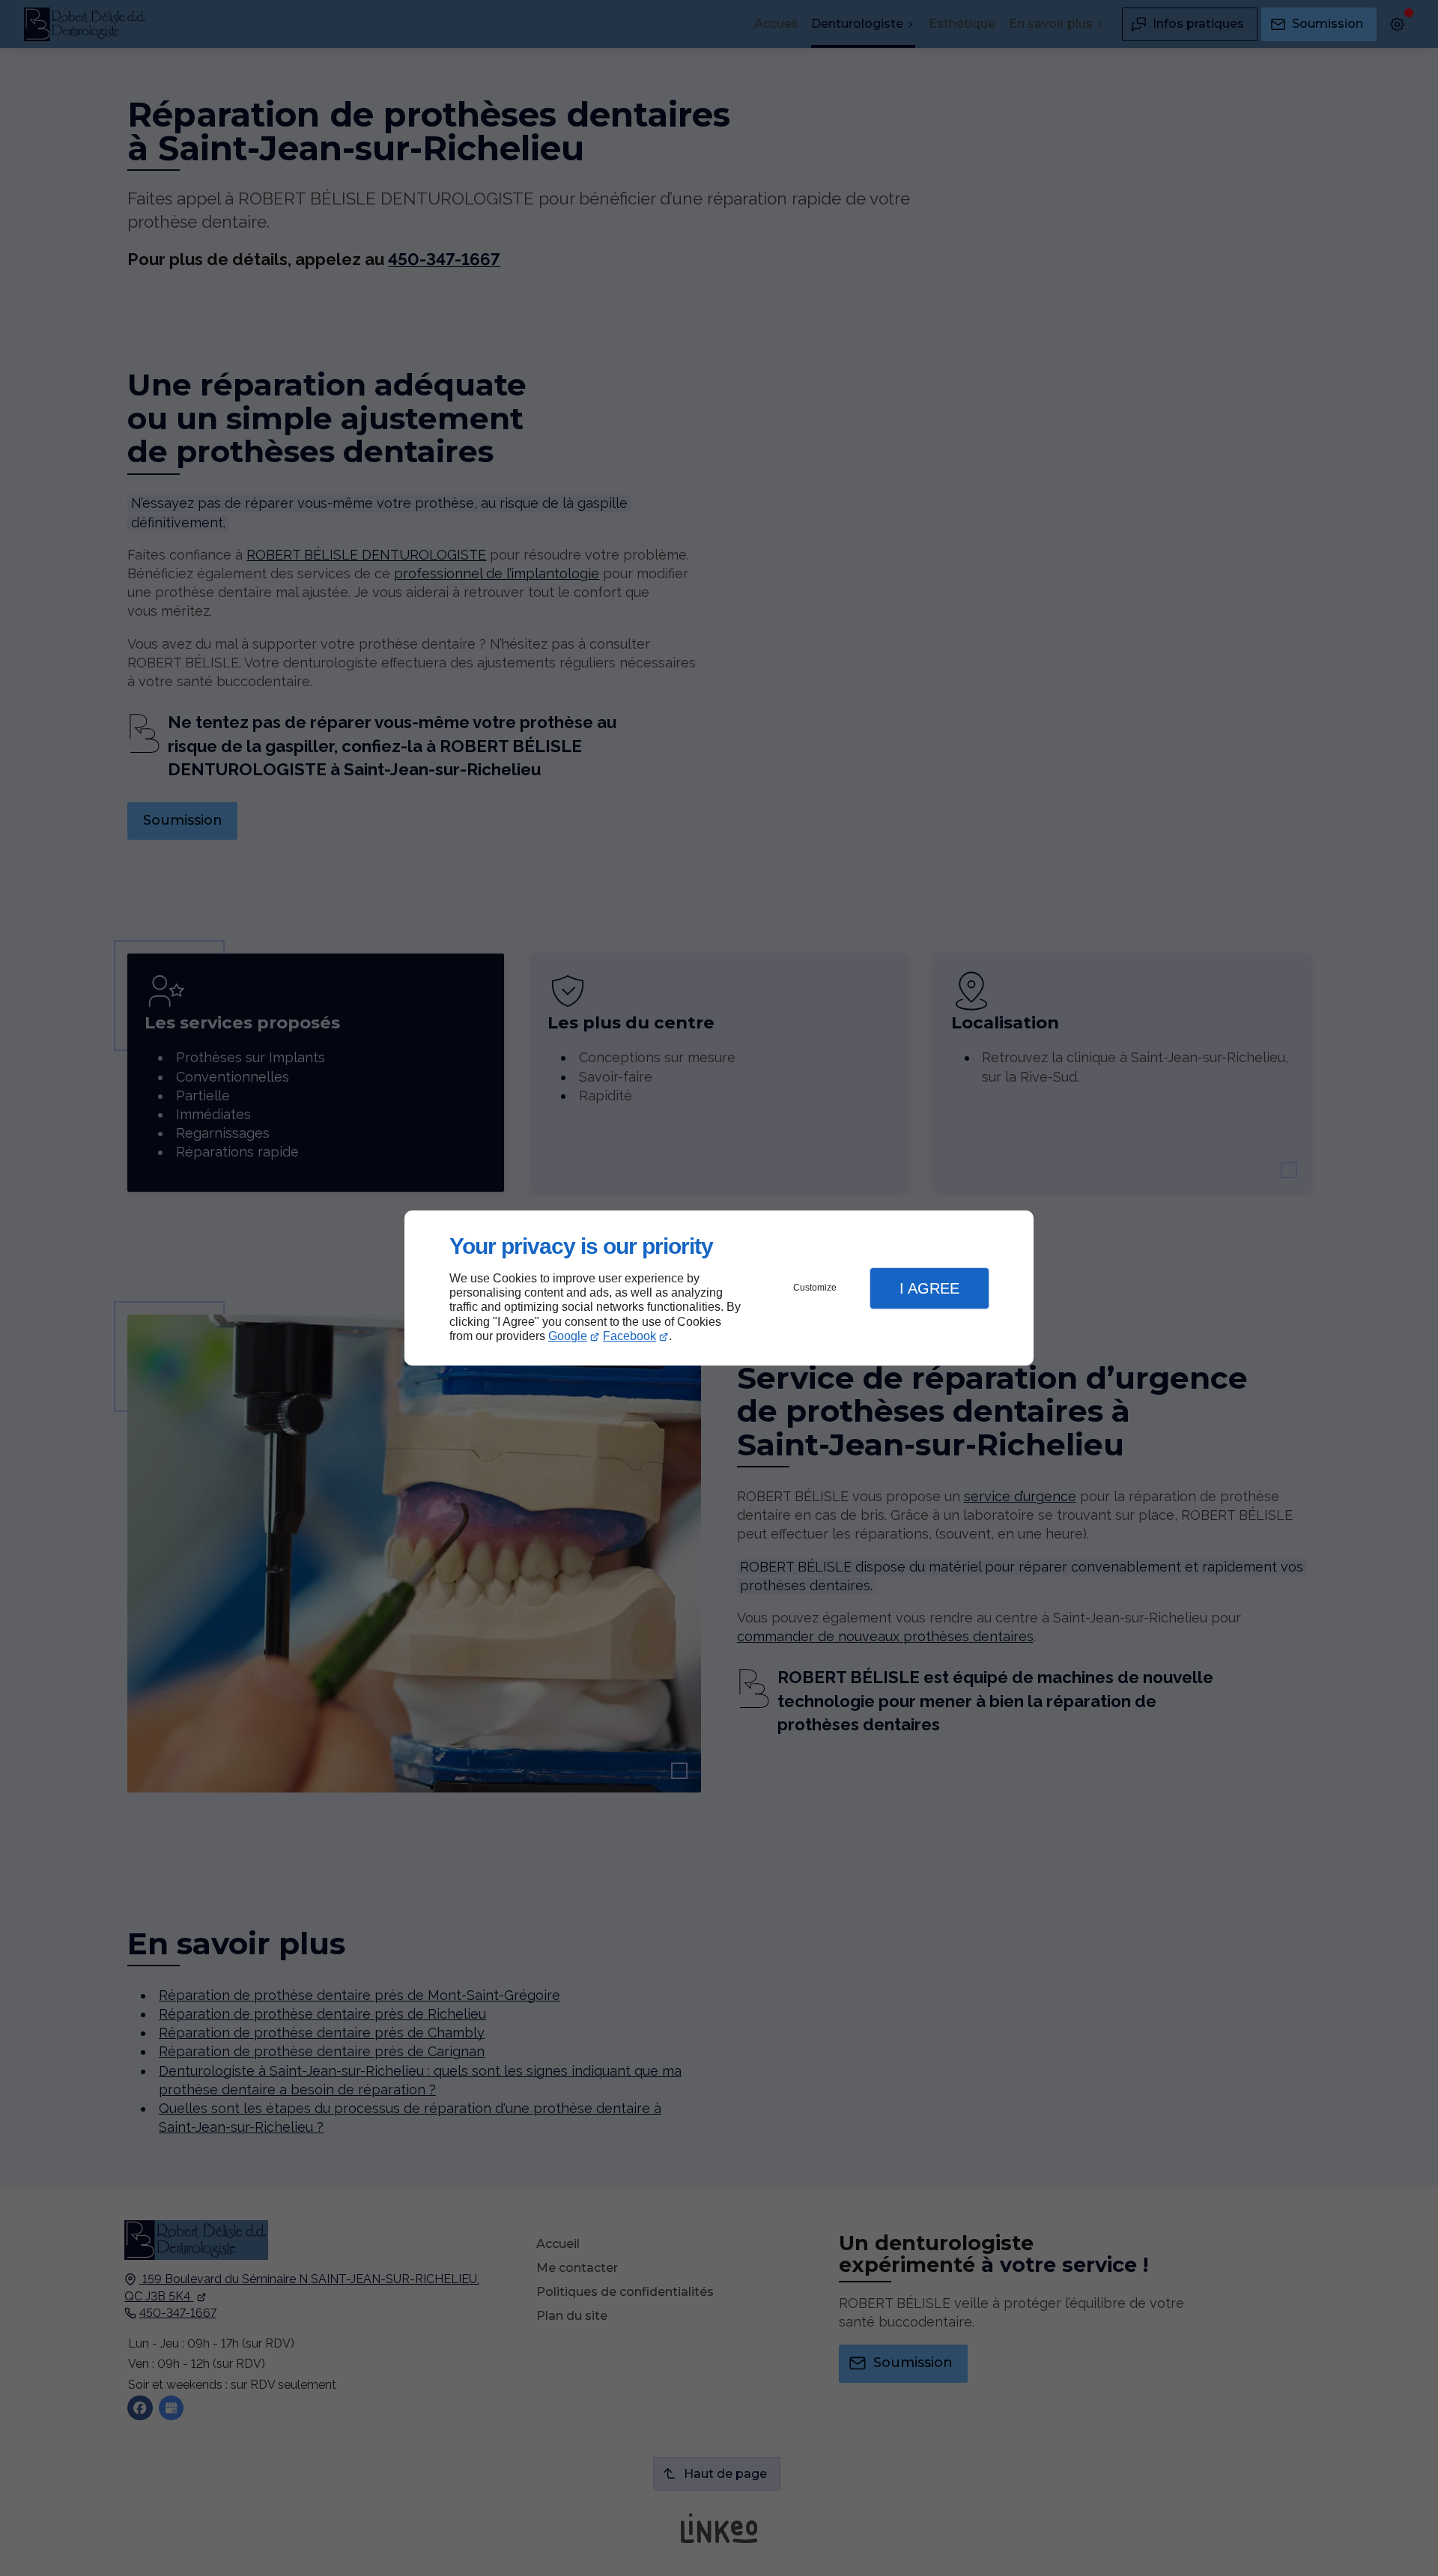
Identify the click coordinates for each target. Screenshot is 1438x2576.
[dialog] (719, 1288)
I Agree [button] (929, 1288)
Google (568, 1336)
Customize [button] (815, 1288)
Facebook (629, 1336)
